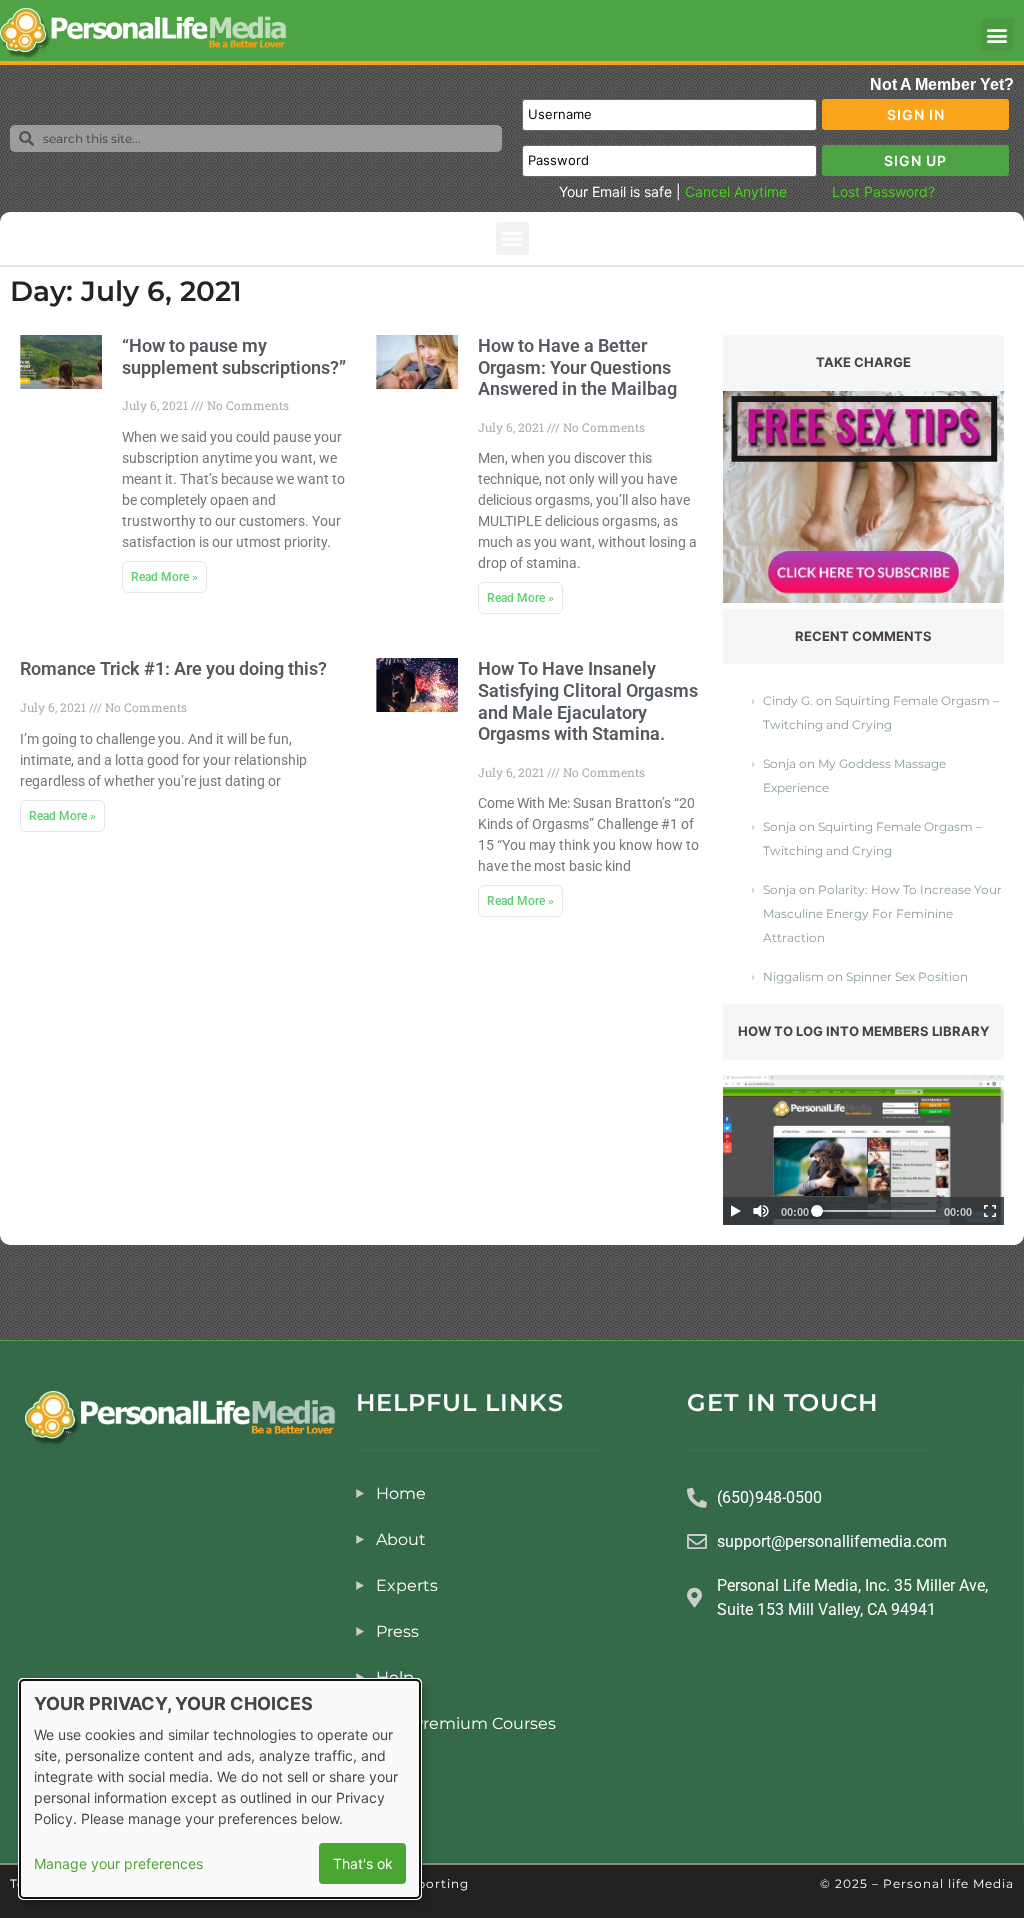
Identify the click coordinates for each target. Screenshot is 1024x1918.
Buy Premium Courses (466, 1723)
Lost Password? (883, 191)
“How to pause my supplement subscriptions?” (234, 356)
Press (397, 1631)
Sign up (915, 160)
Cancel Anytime (736, 191)
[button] (997, 34)
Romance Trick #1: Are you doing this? (173, 668)
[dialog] (220, 1789)
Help (395, 1677)
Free (394, 1769)
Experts (407, 1585)
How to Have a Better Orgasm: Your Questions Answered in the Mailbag (577, 367)
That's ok (363, 1863)
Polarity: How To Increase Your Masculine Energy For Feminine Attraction (882, 913)
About (401, 1539)
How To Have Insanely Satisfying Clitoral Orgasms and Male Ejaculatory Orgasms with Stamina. (588, 701)
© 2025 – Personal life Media (917, 1883)
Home (401, 1493)
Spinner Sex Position (907, 976)
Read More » (164, 577)
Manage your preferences (118, 1863)
